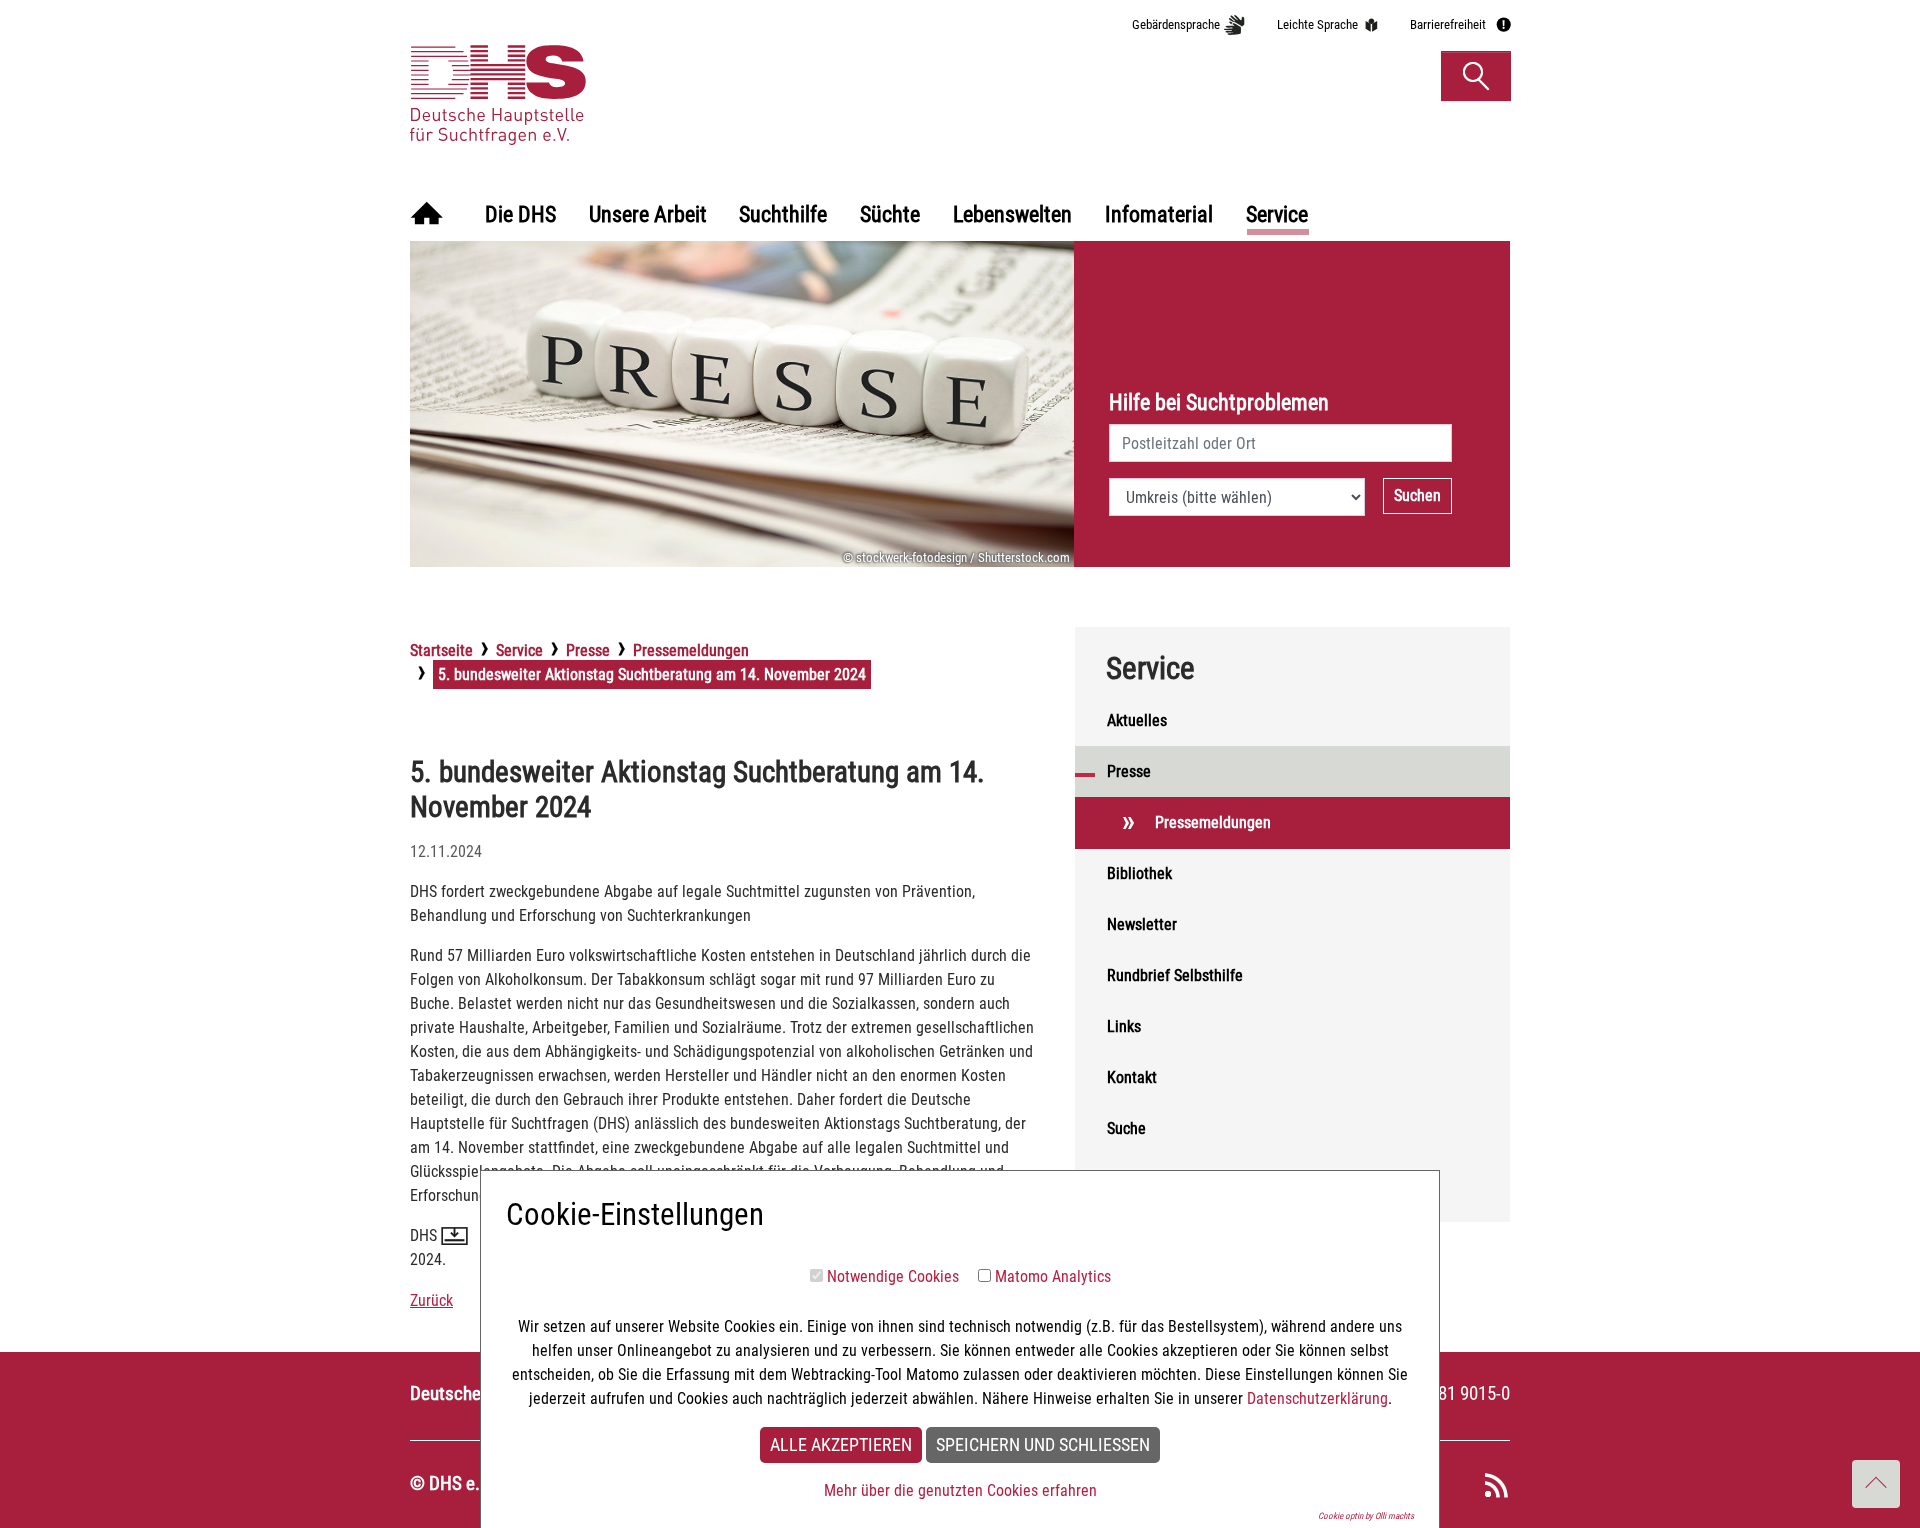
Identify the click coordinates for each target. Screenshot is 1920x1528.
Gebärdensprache (1176, 24)
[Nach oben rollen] (1876, 1484)
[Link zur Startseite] (593, 75)
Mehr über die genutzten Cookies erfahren (960, 1490)
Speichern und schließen (1043, 1445)
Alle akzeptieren (841, 1445)
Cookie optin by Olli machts (1366, 1516)
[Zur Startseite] (427, 215)
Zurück (431, 1300)
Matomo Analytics (1053, 1276)
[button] (1476, 76)
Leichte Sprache (1317, 24)
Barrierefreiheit (1448, 24)
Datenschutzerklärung (1317, 1398)
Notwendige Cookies (893, 1276)
